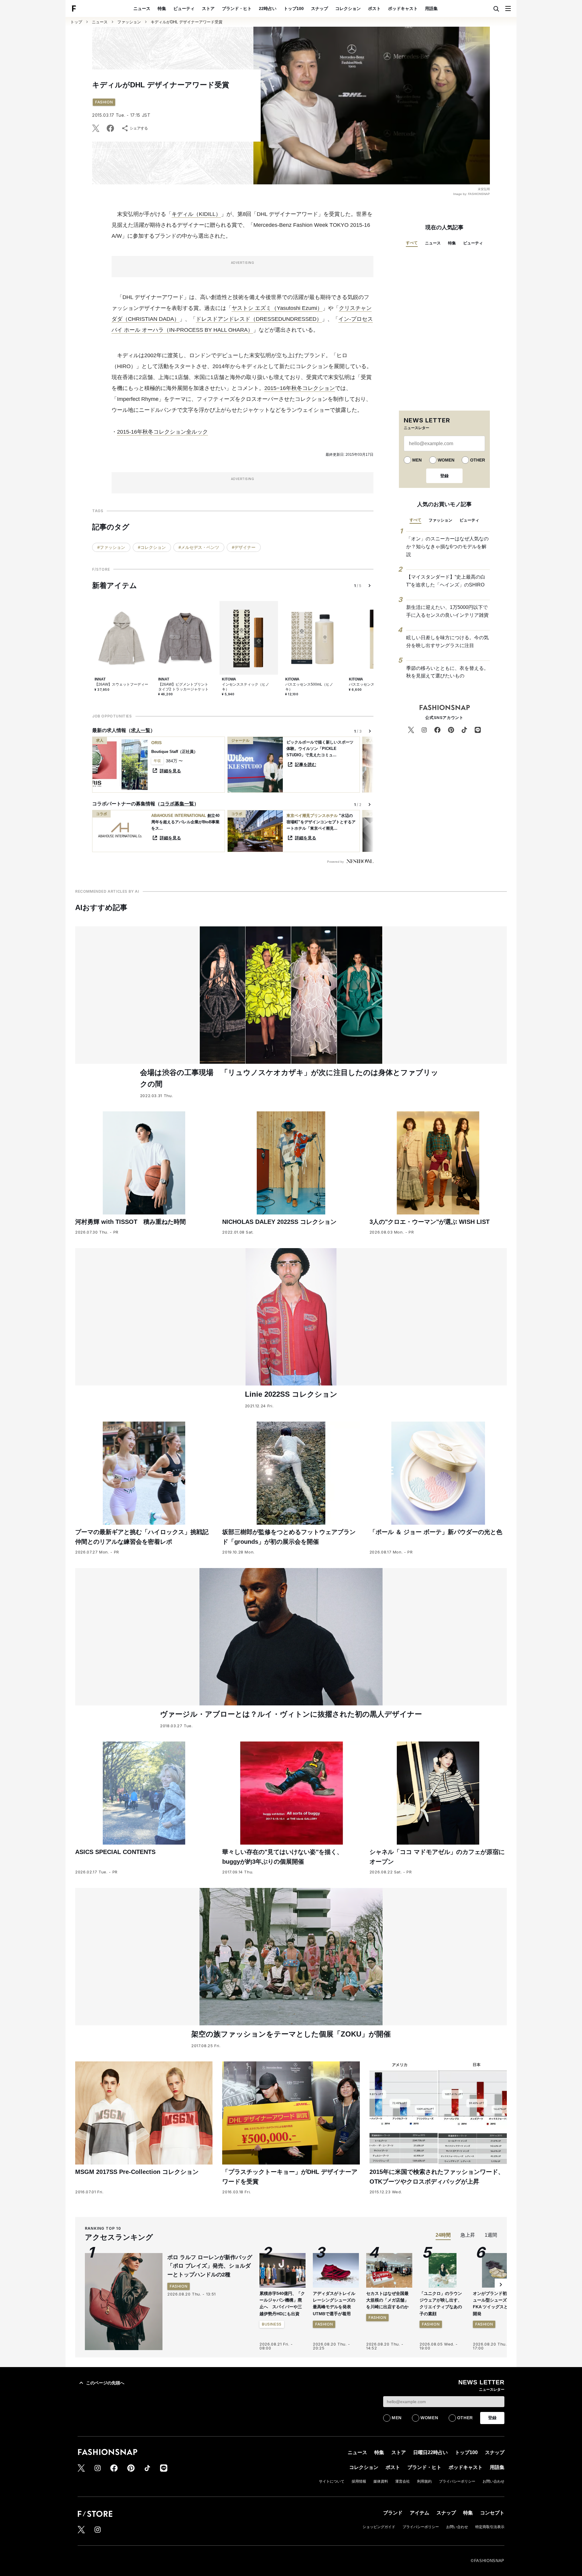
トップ (76, 22)
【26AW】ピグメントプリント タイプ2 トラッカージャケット (183, 687)
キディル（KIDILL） (196, 214)
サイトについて (332, 2481)
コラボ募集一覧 (177, 804)
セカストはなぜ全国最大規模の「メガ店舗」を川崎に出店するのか (387, 2300)
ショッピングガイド (379, 2527)
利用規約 (424, 2481)
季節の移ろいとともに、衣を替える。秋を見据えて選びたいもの (447, 672)
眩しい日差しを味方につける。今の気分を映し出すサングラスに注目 (447, 641)
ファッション (129, 22)
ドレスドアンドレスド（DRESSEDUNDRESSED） (259, 319)
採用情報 (359, 2481)
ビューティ (184, 8)
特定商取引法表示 (490, 2527)
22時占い (268, 8)
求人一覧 (141, 730)
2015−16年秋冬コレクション (300, 388)
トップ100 (294, 8)
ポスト (374, 8)
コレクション (348, 8)
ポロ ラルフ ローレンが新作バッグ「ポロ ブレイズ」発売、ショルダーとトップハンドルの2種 (210, 2266)
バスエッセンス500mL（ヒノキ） (309, 687)
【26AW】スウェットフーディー (121, 684)
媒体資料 (381, 2481)
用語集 (431, 8)
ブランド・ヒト (237, 8)
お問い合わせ (493, 2481)
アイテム (420, 2513)
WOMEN (446, 460)
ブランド (393, 2513)
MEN (417, 460)
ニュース (142, 8)
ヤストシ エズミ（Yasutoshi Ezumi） (277, 308)
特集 (162, 8)
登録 (444, 476)
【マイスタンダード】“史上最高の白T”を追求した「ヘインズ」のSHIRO (446, 581)
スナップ (319, 8)
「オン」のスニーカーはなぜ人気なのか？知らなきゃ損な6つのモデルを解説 (447, 546)
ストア (208, 8)
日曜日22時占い (430, 2452)
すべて (412, 243)
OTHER (478, 460)
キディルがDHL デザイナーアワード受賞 (187, 22)
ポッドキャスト (403, 8)
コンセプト (492, 2513)
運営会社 (403, 2481)
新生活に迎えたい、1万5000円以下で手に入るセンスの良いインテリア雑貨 (447, 611)
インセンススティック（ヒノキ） (246, 687)
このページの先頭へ (105, 2383)
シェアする (139, 128)
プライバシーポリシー (457, 2481)
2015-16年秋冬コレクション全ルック (162, 432)
